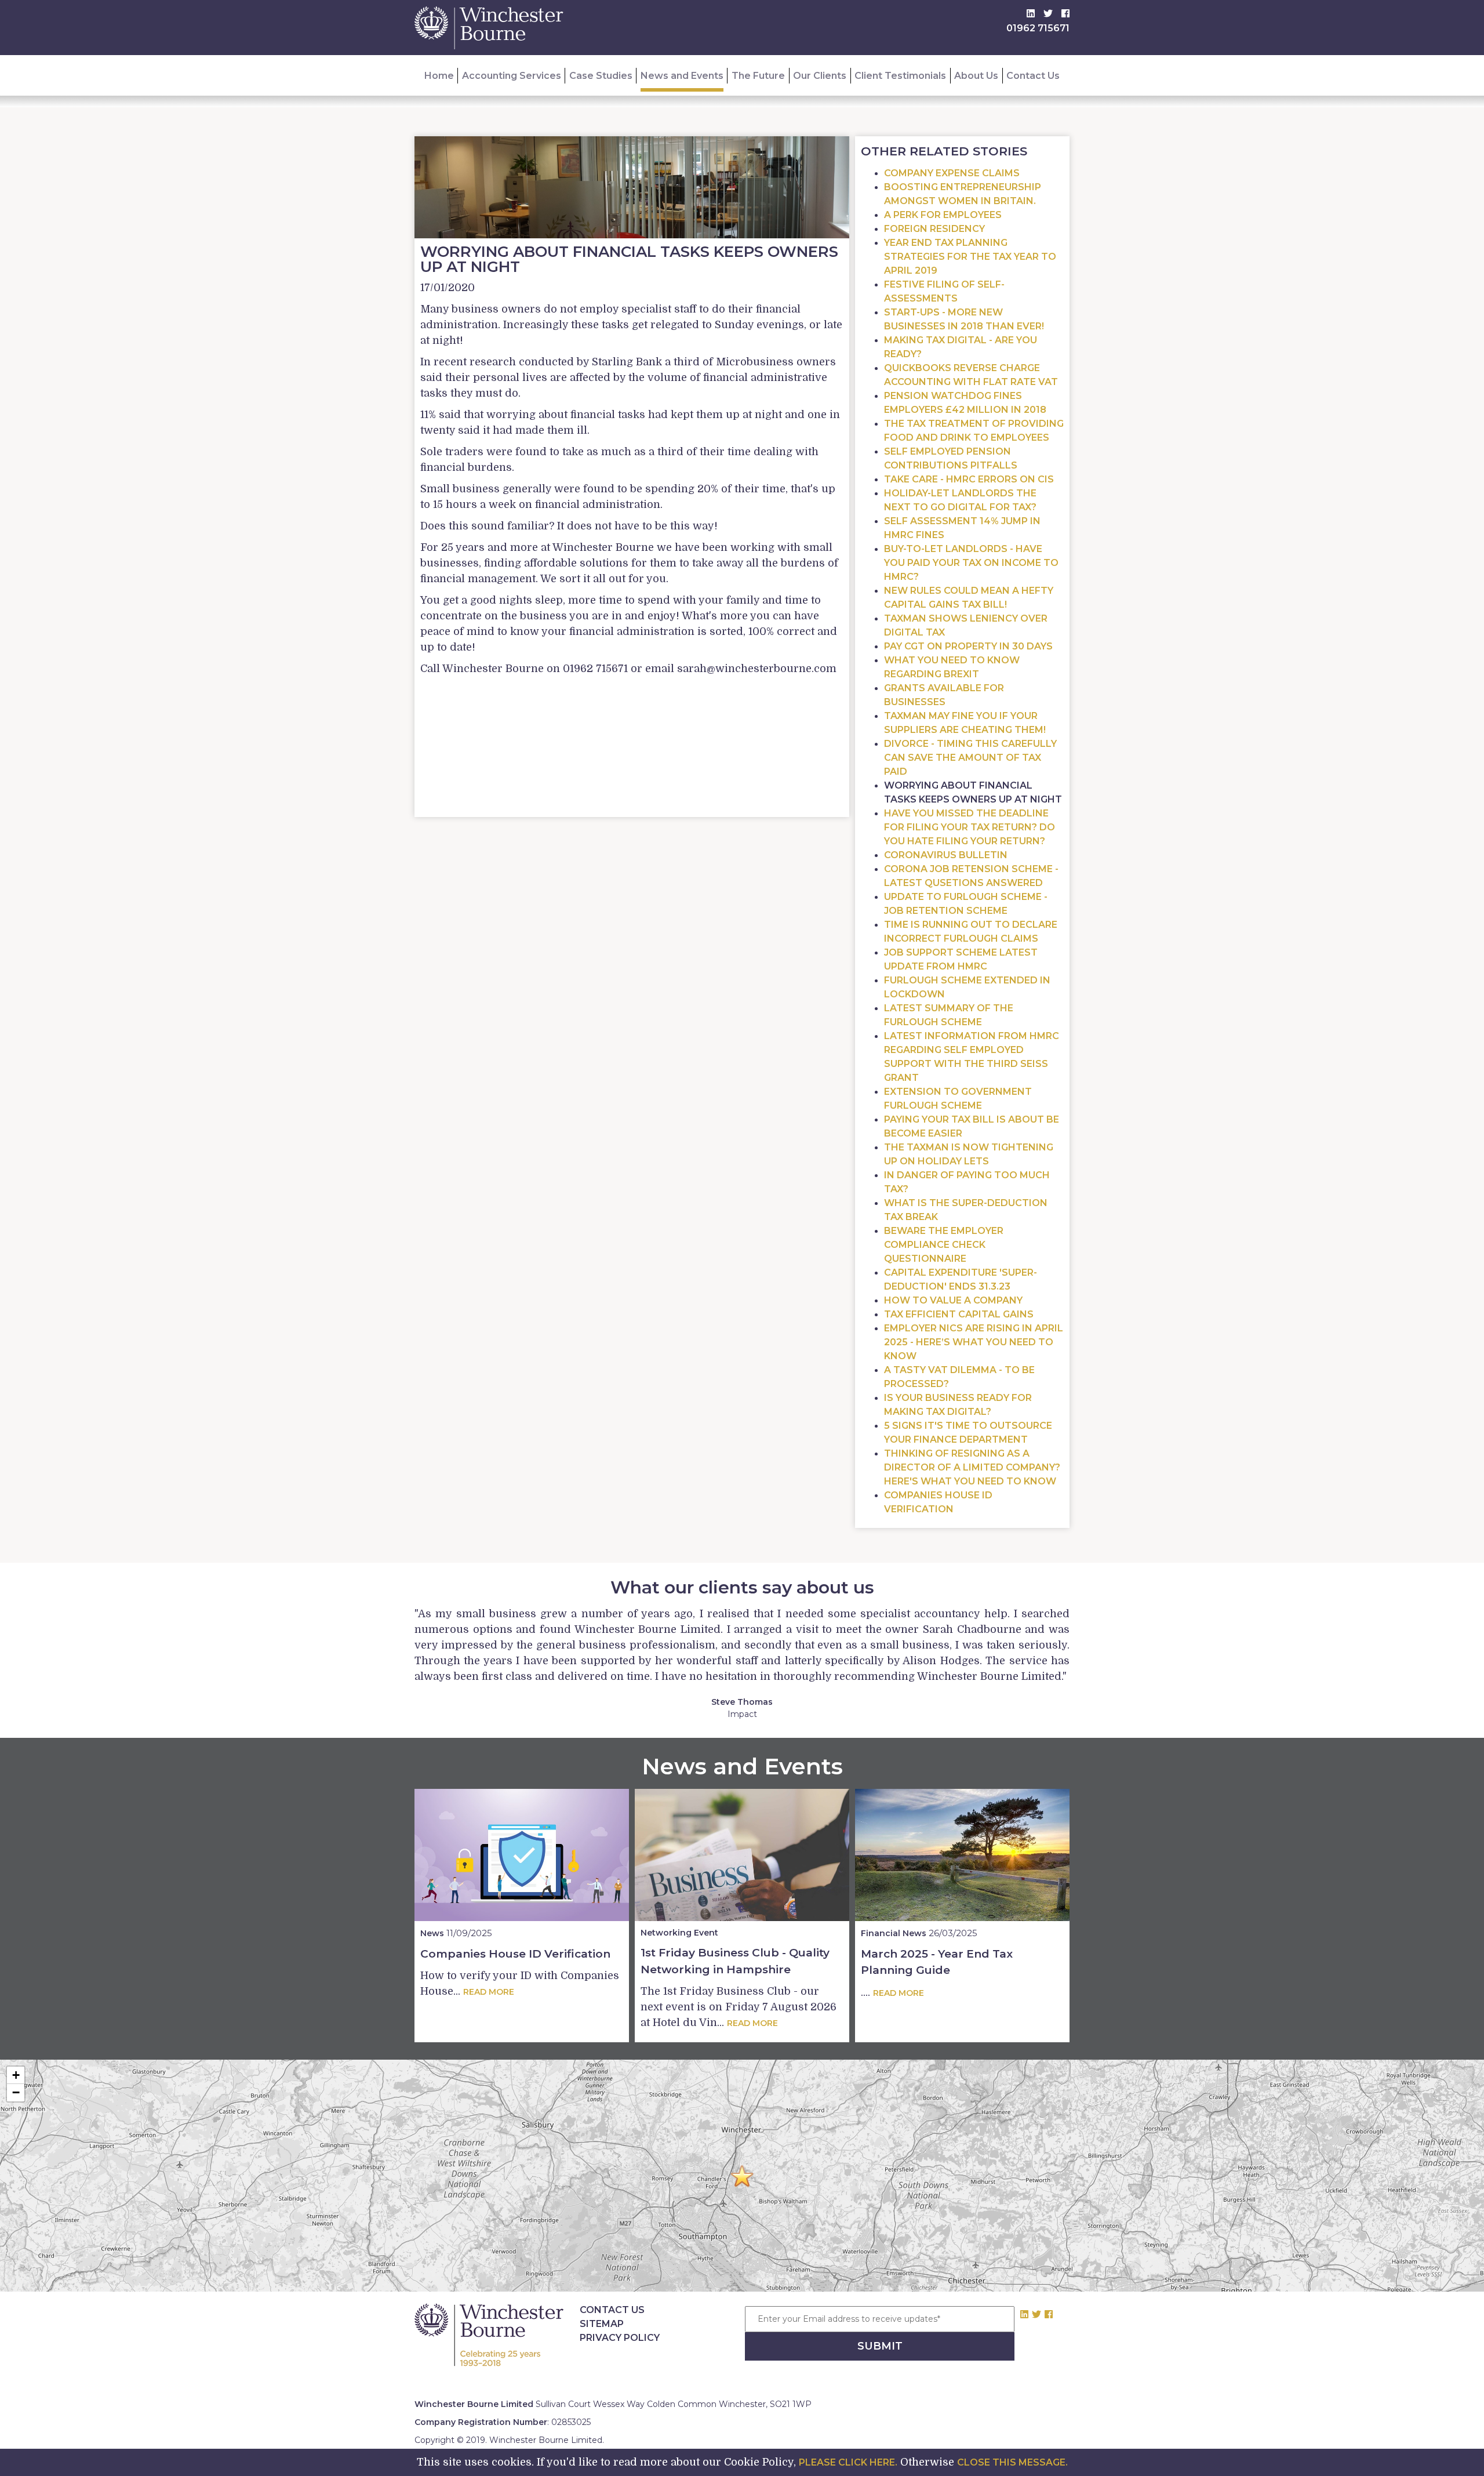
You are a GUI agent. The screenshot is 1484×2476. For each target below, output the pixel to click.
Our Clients (820, 76)
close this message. (1012, 2462)
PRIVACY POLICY (620, 2338)
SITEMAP (602, 2324)
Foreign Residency (934, 229)
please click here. (848, 2462)
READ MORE (489, 1992)
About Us (976, 76)
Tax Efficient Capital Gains (959, 1314)
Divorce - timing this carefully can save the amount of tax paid (970, 758)
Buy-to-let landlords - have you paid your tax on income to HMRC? (971, 563)
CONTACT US (612, 2310)
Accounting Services (512, 76)
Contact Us (1033, 76)
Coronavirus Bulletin (946, 855)
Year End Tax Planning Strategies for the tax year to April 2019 (970, 257)
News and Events (682, 76)
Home (439, 76)
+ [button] (16, 2075)
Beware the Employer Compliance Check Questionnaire (944, 1245)
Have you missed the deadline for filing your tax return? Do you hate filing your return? (970, 827)
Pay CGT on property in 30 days (968, 646)
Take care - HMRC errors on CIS (969, 479)
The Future (758, 76)
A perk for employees (943, 215)
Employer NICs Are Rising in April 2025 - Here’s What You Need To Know (974, 1342)
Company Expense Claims (952, 173)
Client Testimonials (900, 76)
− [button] (16, 2092)
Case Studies (601, 76)
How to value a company (953, 1300)
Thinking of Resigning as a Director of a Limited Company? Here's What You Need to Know (972, 1467)
